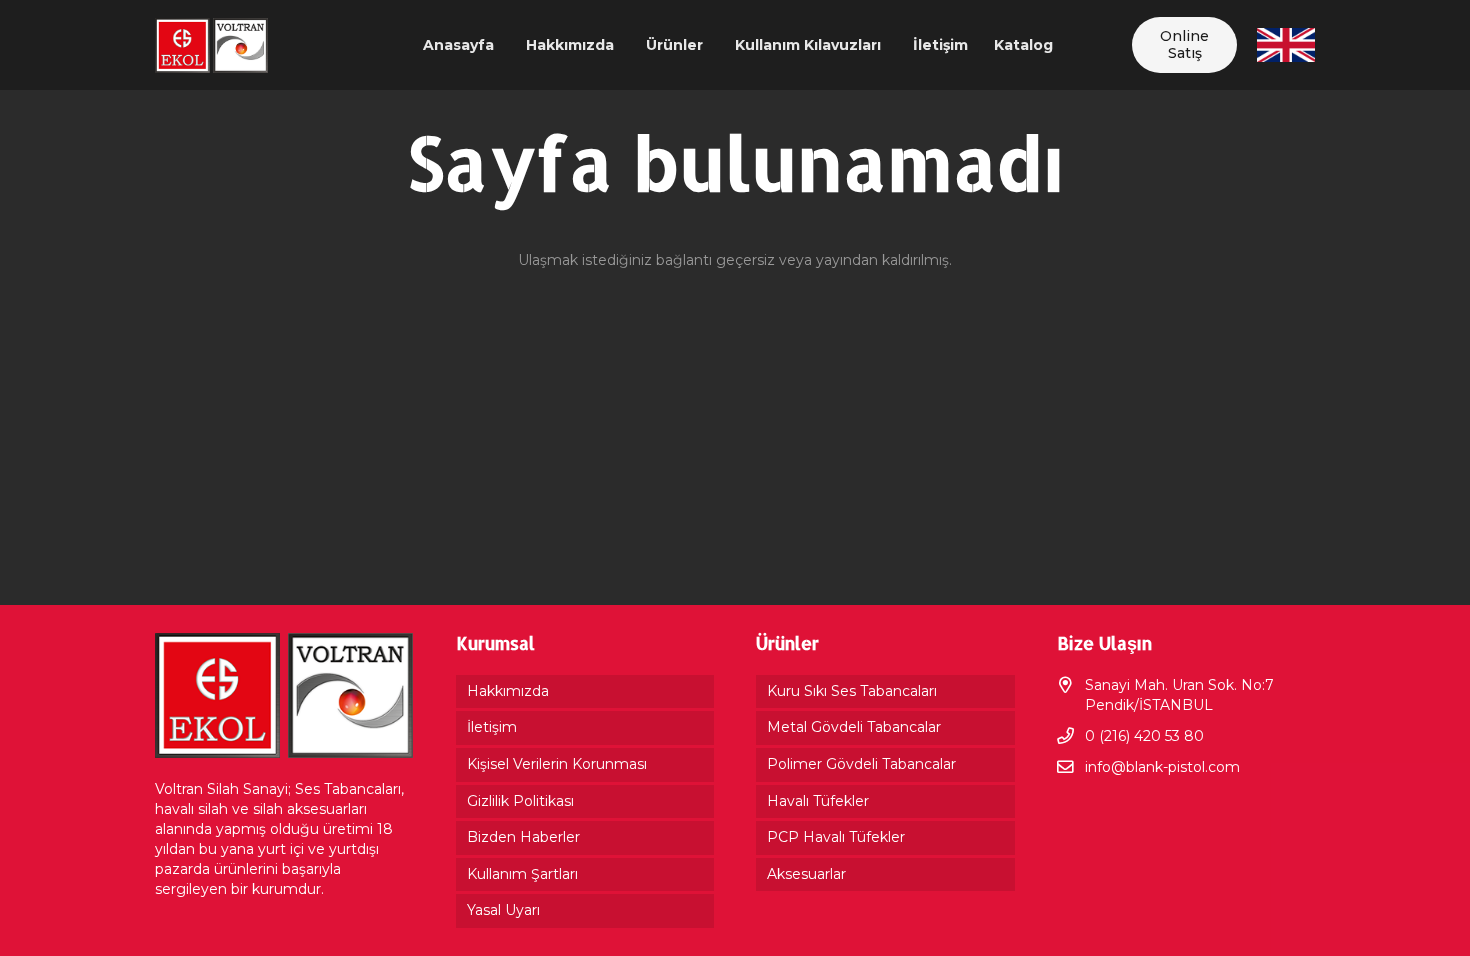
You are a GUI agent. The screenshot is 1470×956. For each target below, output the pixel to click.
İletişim (492, 727)
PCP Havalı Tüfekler (836, 837)
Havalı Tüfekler (818, 801)
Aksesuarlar (806, 874)
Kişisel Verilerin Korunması (557, 764)
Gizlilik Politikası (520, 801)
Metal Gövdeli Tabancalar (854, 727)
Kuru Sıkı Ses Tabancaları (852, 691)
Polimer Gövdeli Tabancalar (861, 764)
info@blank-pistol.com (1162, 767)
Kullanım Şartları (522, 874)
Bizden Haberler (523, 837)
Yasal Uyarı (503, 910)
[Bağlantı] (211, 45)
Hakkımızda (508, 691)
